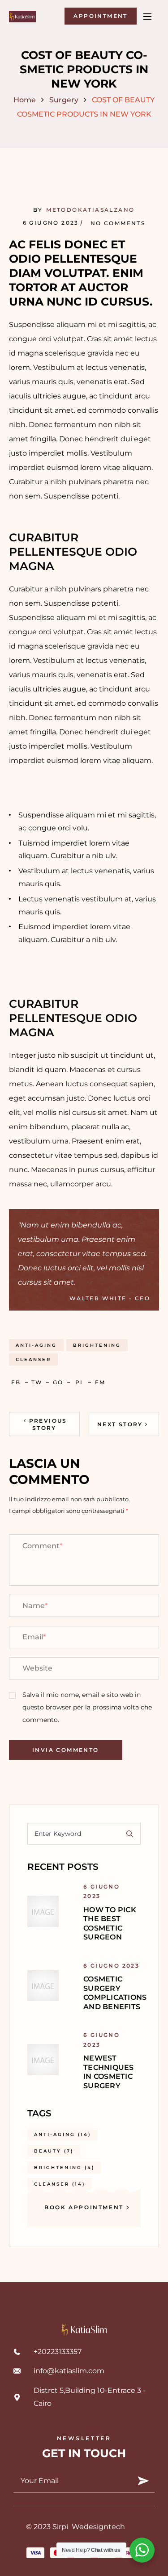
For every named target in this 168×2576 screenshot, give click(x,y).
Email (34, 1637)
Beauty (54, 2151)
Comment (42, 1546)
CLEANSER (33, 1359)
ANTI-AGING (36, 1345)
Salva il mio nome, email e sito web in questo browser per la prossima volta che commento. (87, 1707)
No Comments (118, 223)
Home (25, 100)
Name (35, 1606)
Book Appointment (84, 2207)
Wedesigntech (98, 2527)
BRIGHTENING (97, 1345)
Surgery (64, 100)
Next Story (120, 1424)
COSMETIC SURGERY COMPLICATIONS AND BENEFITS (115, 1993)
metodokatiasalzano (90, 210)
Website (37, 1668)
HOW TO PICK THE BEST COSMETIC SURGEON (110, 1923)
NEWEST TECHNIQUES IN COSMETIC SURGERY (109, 2072)
